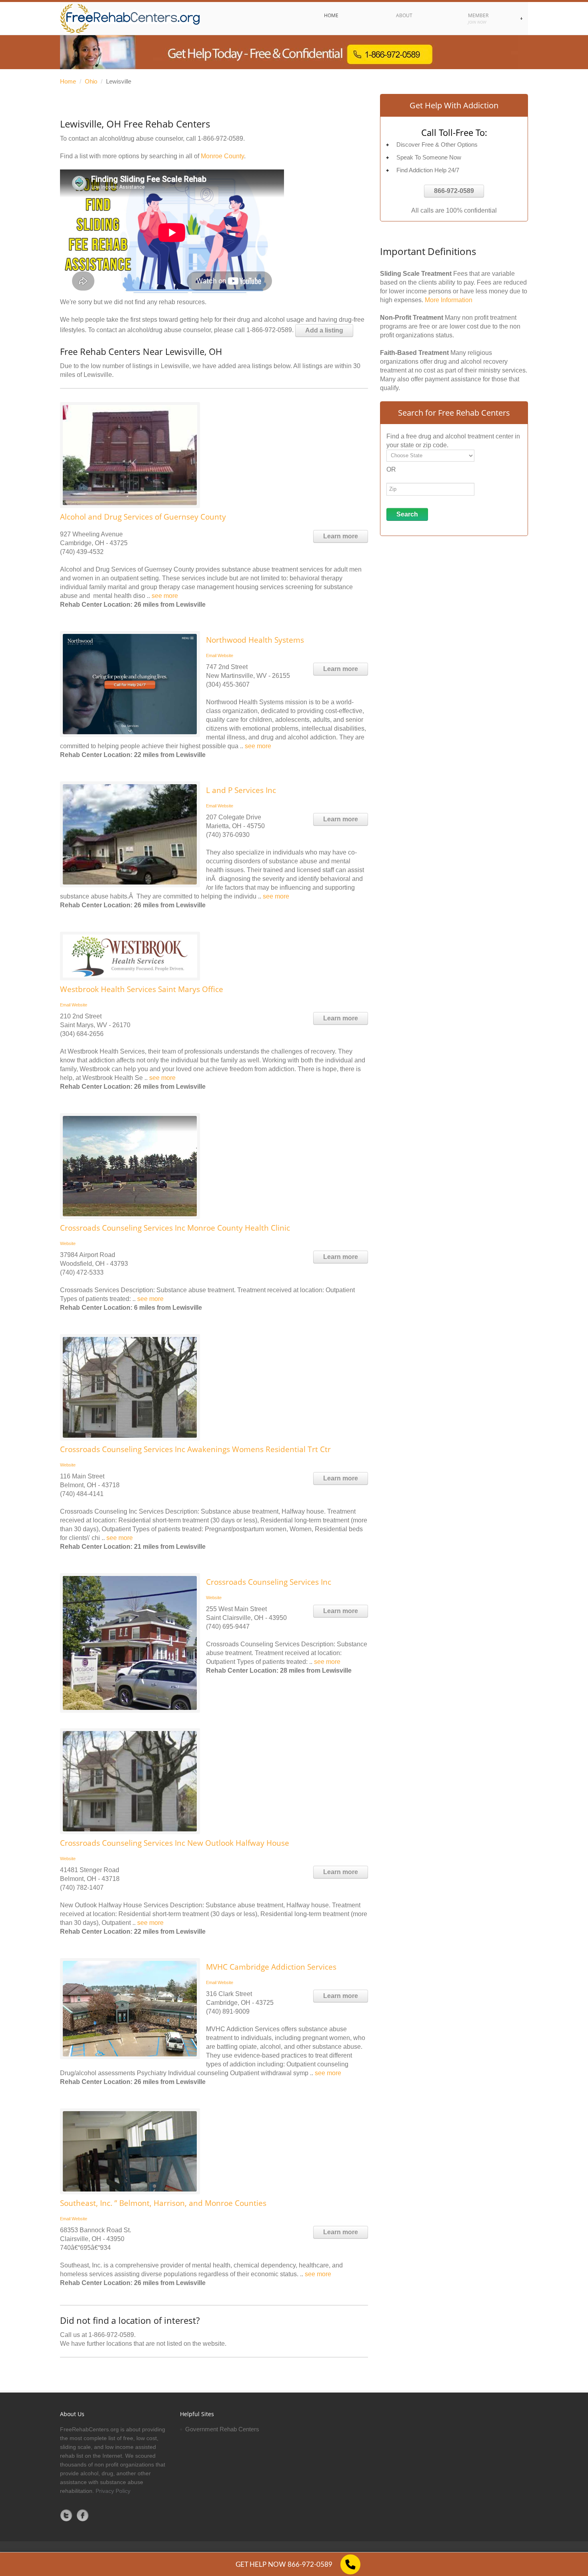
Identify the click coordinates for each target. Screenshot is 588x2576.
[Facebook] (83, 2515)
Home (68, 81)
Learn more (341, 536)
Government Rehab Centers (222, 2429)
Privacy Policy (113, 2491)
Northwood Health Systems (255, 640)
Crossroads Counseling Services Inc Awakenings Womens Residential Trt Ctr (195, 1449)
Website (225, 655)
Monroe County (222, 156)
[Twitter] (66, 2515)
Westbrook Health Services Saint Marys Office (142, 989)
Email (211, 655)
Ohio (91, 81)
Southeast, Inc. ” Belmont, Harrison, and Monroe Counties (163, 2203)
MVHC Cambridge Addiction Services (271, 1967)
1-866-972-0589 (220, 138)
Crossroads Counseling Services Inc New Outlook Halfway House (175, 1843)
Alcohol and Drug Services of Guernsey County (143, 517)
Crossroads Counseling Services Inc (269, 1582)
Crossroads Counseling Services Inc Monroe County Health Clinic (175, 1228)
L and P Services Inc (241, 790)
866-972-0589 (454, 191)
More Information (449, 300)
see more (165, 596)
